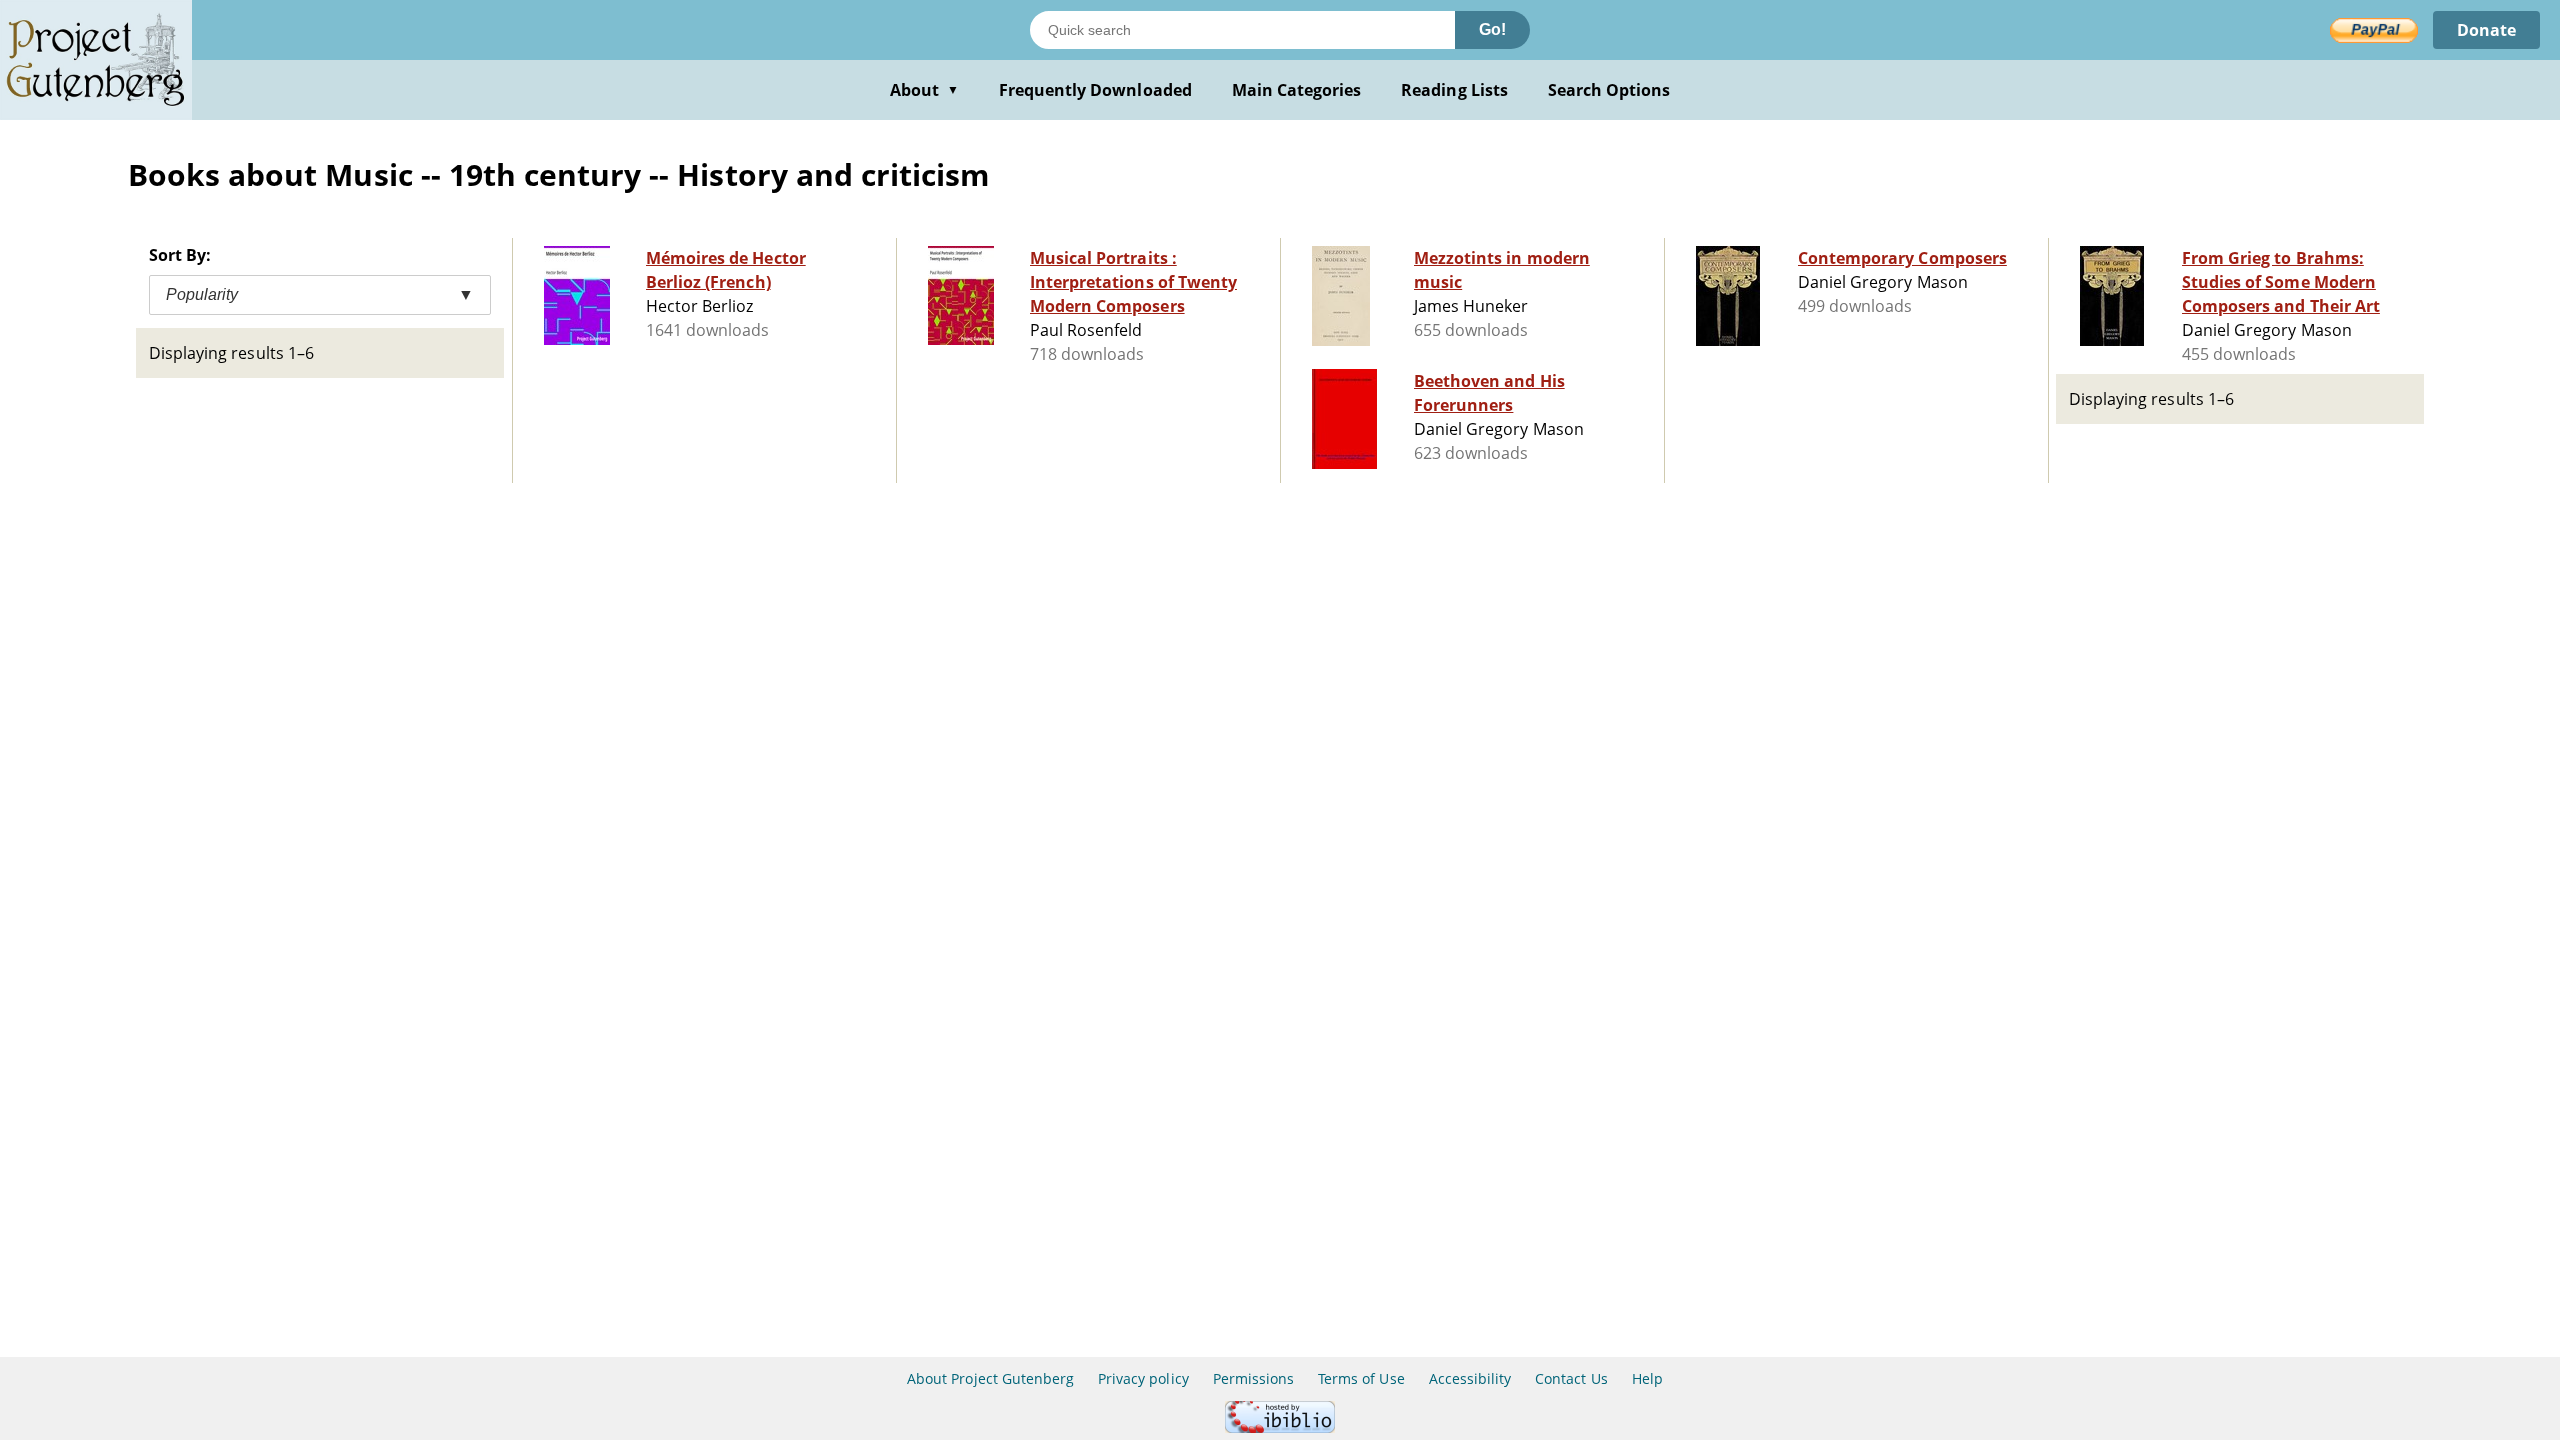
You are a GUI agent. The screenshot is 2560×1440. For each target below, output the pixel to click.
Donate (2486, 30)
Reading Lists (1454, 90)
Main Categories (1297, 90)
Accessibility (1470, 1378)
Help (1647, 1378)
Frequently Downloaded (1095, 90)
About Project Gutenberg (990, 1378)
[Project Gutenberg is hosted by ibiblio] (1280, 1427)
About (924, 90)
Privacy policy (1143, 1378)
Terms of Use (1361, 1378)
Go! (1492, 29)
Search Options (1609, 90)
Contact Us (1571, 1378)
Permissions (1253, 1378)
